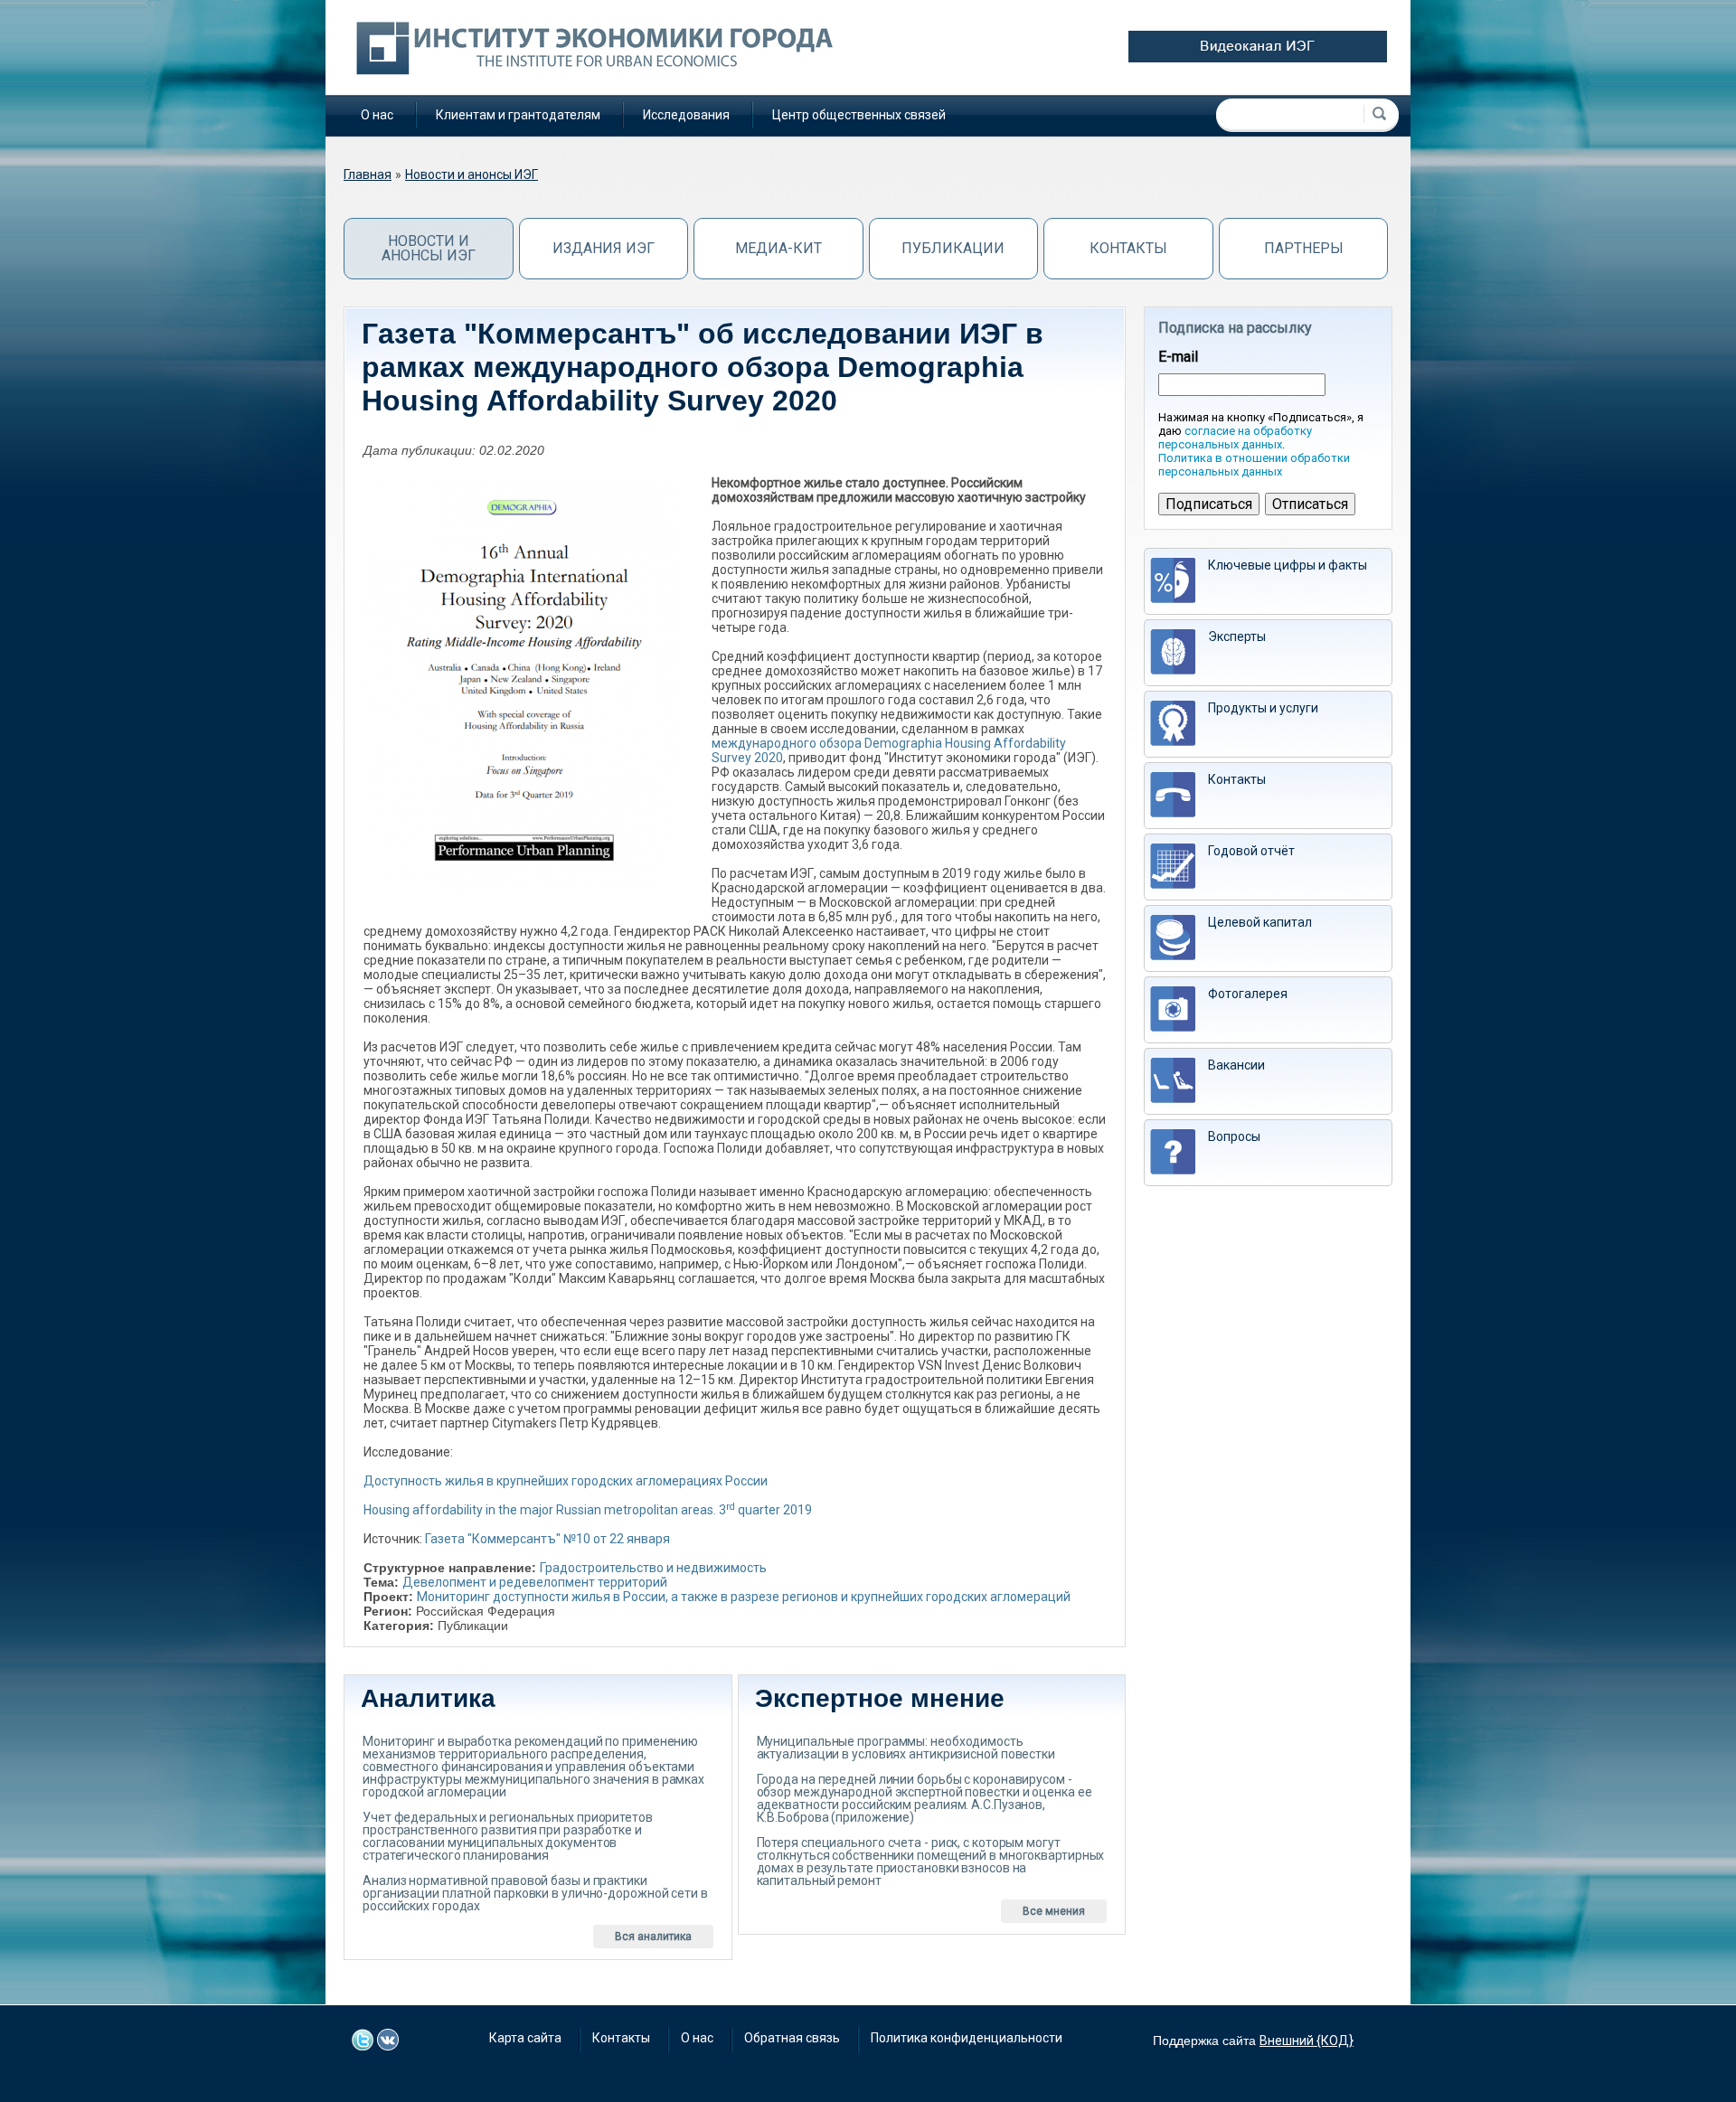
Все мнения (1054, 1911)
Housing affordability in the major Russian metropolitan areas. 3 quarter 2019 (588, 1510)
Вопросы (1234, 1136)
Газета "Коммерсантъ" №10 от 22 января (547, 1539)
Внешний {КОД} (1307, 2041)
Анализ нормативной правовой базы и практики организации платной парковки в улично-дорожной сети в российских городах (535, 1893)
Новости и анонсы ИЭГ (472, 174)
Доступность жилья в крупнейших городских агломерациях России (566, 1481)
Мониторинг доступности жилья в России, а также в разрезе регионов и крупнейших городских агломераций (744, 1597)
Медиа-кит (778, 248)
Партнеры (1304, 248)
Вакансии (1236, 1065)
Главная (368, 174)
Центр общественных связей (859, 115)
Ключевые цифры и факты (1288, 565)
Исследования (686, 115)
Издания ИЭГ (604, 248)
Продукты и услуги (1263, 708)
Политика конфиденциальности (967, 2038)
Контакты (1128, 248)
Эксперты (1237, 636)
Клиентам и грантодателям (518, 115)
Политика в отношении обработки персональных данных (1254, 465)
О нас (377, 115)
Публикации (953, 248)
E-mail (1178, 357)
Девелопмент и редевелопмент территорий (535, 1582)
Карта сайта (525, 2038)
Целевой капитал (1260, 922)
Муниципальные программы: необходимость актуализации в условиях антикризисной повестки (906, 1748)
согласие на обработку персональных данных (1235, 438)
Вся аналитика (653, 1937)
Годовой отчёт (1251, 851)
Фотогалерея (1248, 994)
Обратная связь (792, 2038)
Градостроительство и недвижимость (653, 1568)
